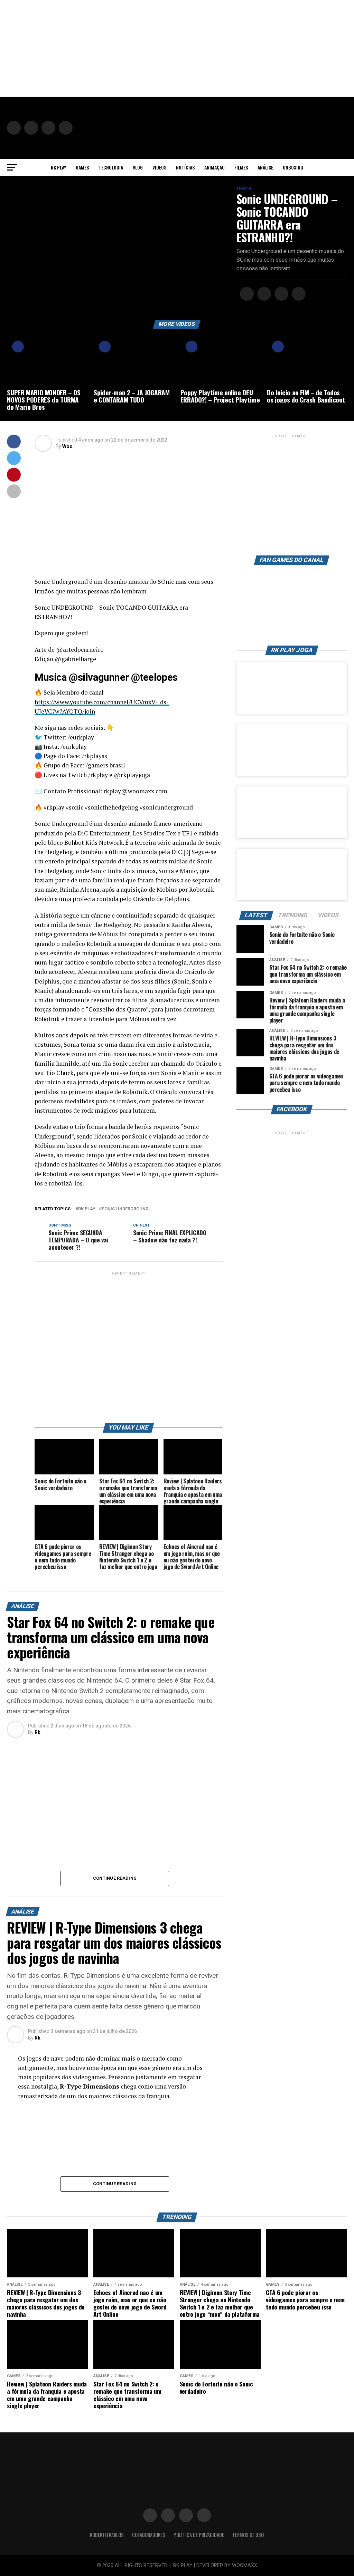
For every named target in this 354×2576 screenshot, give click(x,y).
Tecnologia (111, 167)
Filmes (241, 167)
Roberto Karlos (107, 2535)
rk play (87, 1209)
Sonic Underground (125, 1209)
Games (82, 167)
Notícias (185, 167)
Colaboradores (149, 2535)
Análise (265, 167)
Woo (67, 446)
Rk (38, 1732)
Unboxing (293, 167)
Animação (215, 167)
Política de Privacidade (199, 2535)
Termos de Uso (248, 2535)
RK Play (58, 167)
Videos (159, 167)
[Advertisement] (177, 48)
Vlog (138, 167)
